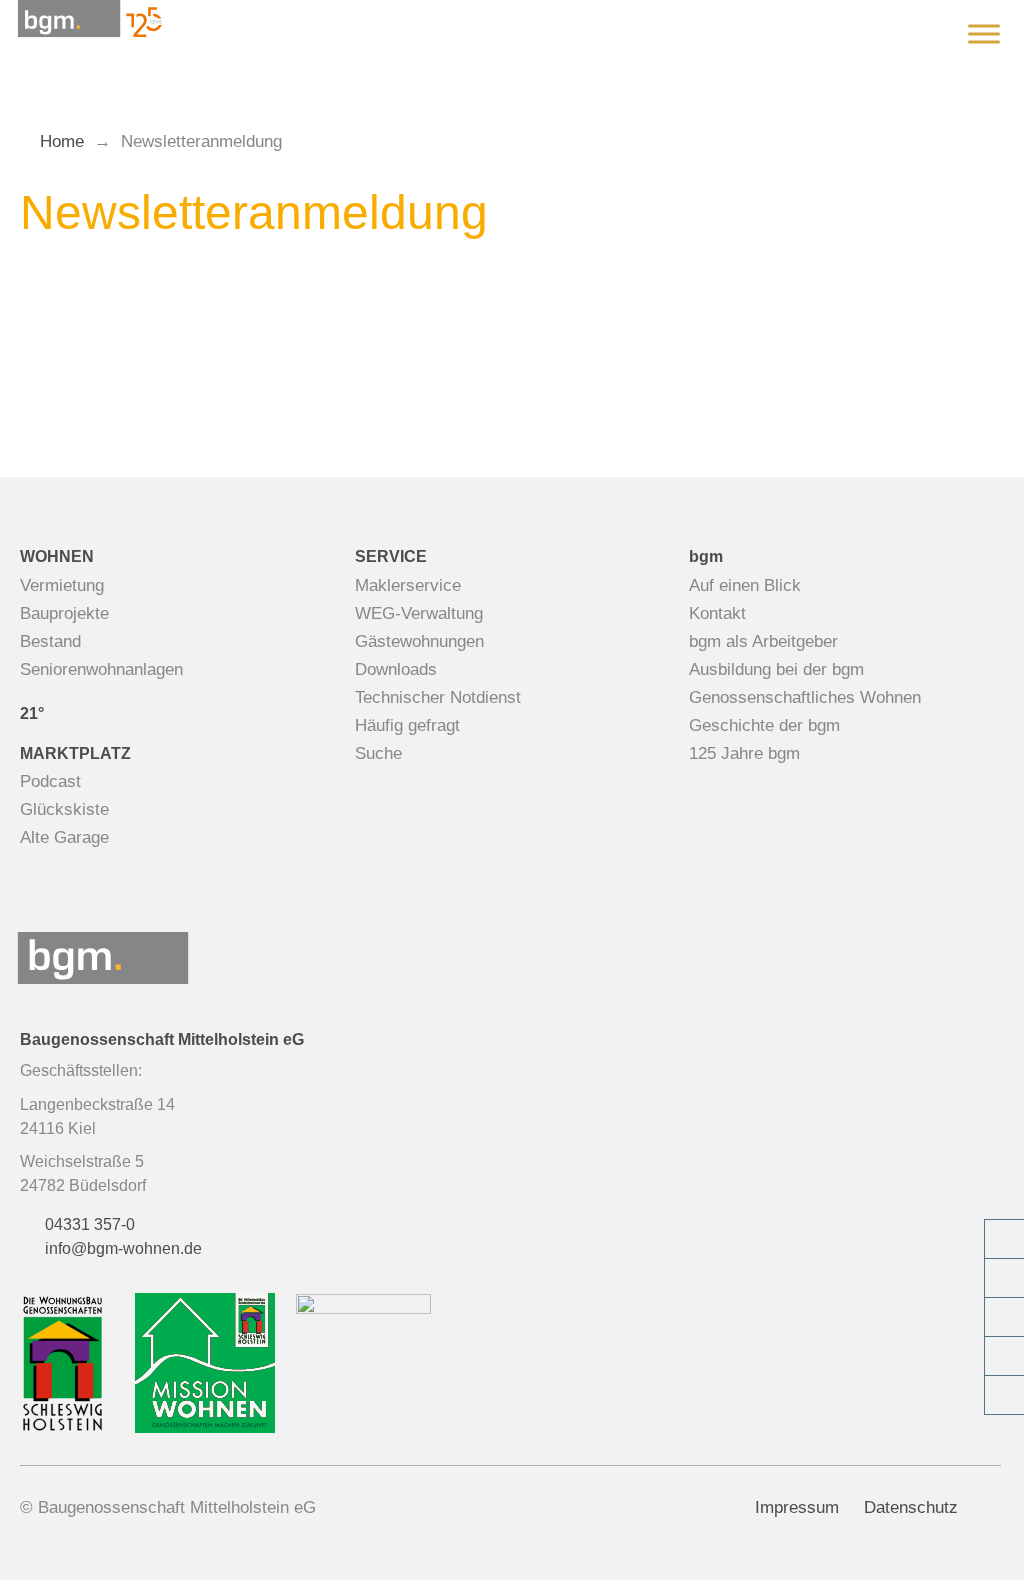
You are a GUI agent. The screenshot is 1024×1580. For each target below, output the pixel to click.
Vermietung (62, 585)
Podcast (50, 781)
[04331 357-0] (1004, 1239)
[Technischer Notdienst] (1004, 1317)
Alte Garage (64, 837)
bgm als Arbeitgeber (763, 641)
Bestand (50, 641)
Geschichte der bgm (764, 725)
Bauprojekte (64, 613)
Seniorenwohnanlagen (101, 669)
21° (32, 713)
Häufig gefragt (407, 725)
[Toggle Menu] (984, 33)
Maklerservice (408, 585)
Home (62, 141)
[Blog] (1004, 1356)
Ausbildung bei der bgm (776, 669)
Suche (378, 753)
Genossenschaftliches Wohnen (805, 697)
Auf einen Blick (745, 585)
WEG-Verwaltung (419, 613)
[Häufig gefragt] (1004, 1395)
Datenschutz (911, 1507)
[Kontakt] (1004, 1278)
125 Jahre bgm (744, 753)
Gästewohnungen (419, 641)
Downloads (396, 669)
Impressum (797, 1507)
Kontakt (717, 613)
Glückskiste (64, 809)
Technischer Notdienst (438, 697)
